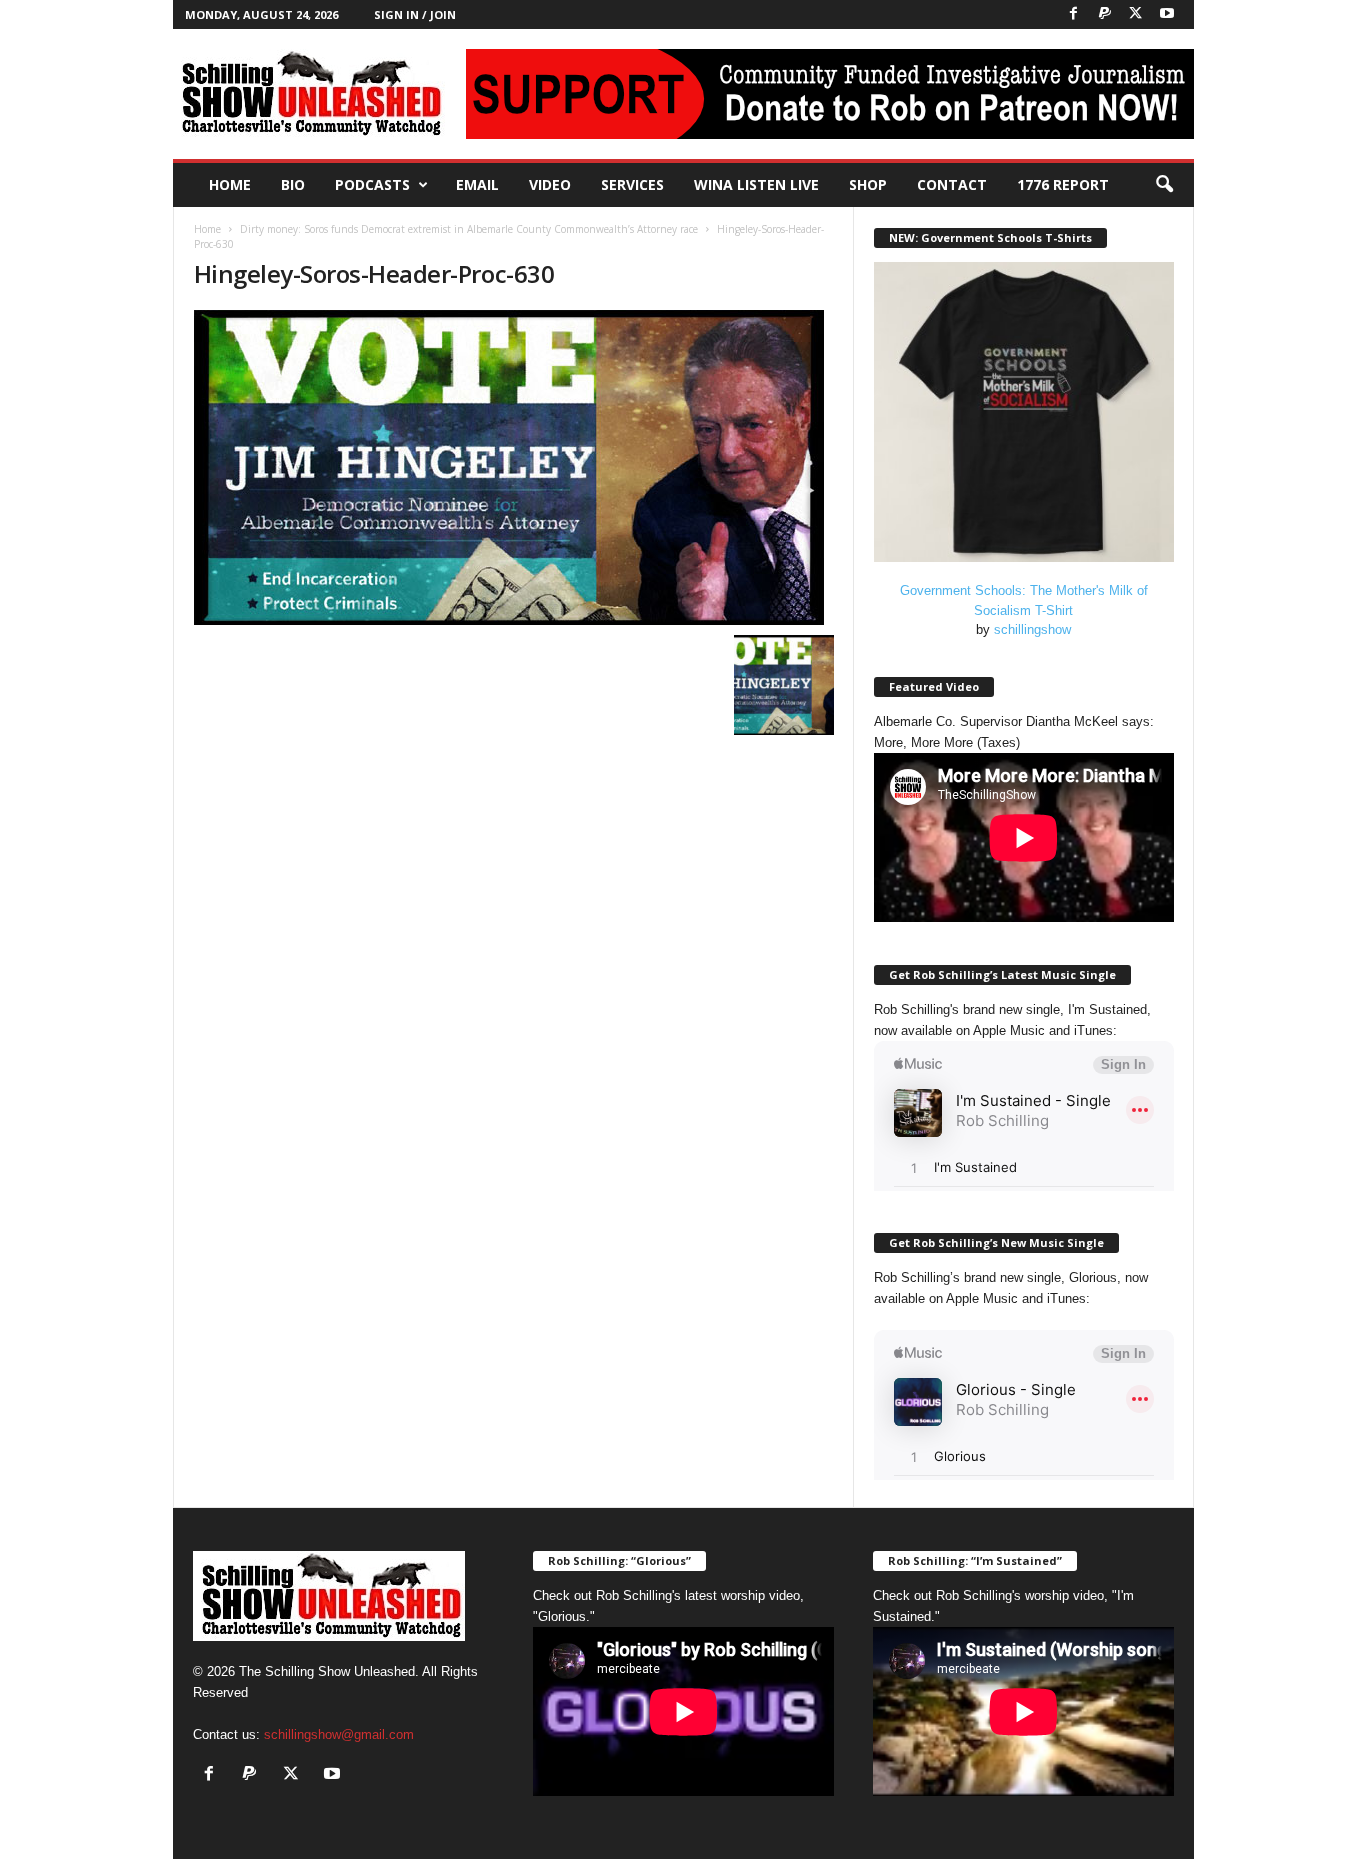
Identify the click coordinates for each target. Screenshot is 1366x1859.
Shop (868, 184)
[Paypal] (1105, 14)
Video (550, 184)
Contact (952, 184)
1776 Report (1063, 184)
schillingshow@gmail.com (339, 1734)
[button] (1164, 185)
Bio (293, 184)
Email (477, 184)
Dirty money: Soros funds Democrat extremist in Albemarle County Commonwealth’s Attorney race (469, 229)
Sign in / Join (415, 14)
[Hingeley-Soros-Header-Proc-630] (514, 467)
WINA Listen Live (756, 184)
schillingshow (1032, 629)
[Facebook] (1074, 14)
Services (632, 184)
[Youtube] (1167, 14)
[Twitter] (1136, 14)
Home (230, 184)
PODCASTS (372, 184)
